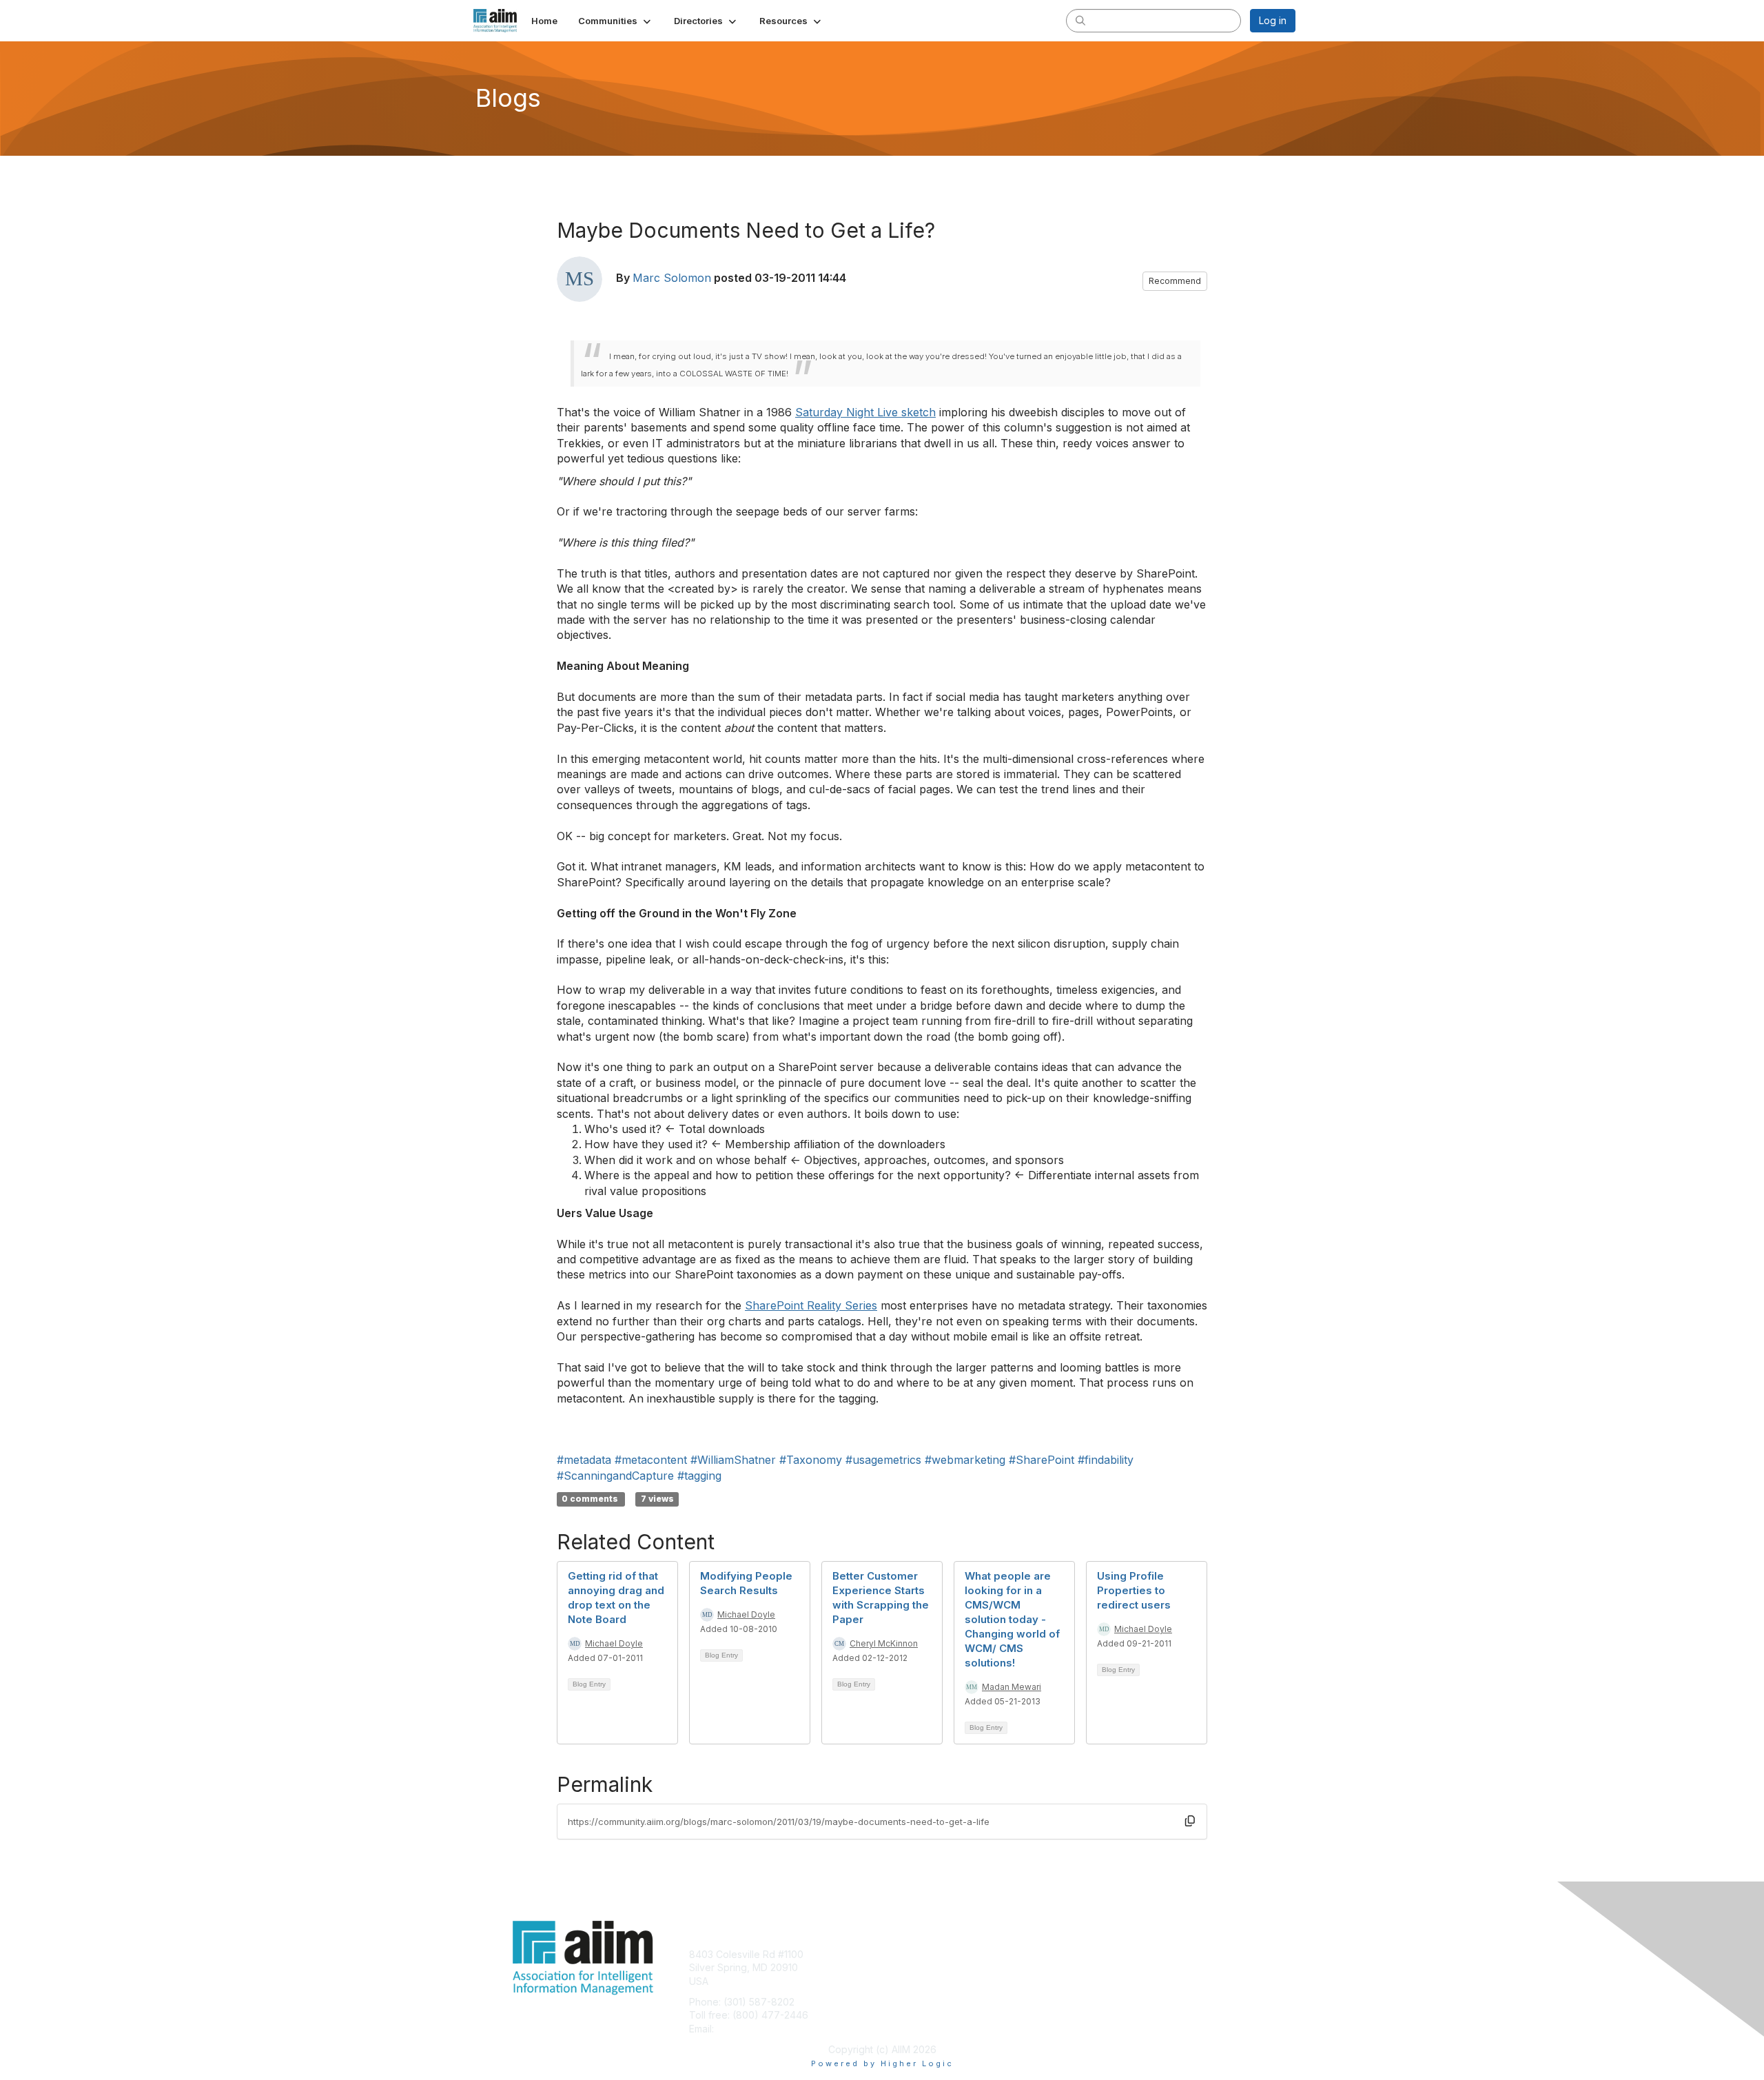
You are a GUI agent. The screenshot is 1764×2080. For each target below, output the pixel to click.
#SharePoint (1042, 1460)
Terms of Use (1117, 1967)
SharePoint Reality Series (811, 1305)
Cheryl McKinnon (884, 1643)
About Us (1107, 1954)
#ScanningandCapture (615, 1476)
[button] (616, 21)
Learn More (914, 1981)
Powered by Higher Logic (882, 2063)
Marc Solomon (672, 278)
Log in (1273, 20)
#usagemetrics (883, 1460)
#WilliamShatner (733, 1460)
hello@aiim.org (750, 2029)
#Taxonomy (811, 1460)
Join (897, 1954)
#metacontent (651, 1460)
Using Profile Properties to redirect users (1134, 1590)
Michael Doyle (614, 1643)
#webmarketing (965, 1460)
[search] (1080, 20)
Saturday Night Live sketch (865, 412)
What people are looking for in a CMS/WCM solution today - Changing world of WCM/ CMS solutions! (1012, 1619)
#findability (1106, 1460)
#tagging (699, 1476)
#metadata (584, 1460)
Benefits (906, 1967)
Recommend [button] (1175, 281)
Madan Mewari (1012, 1687)
